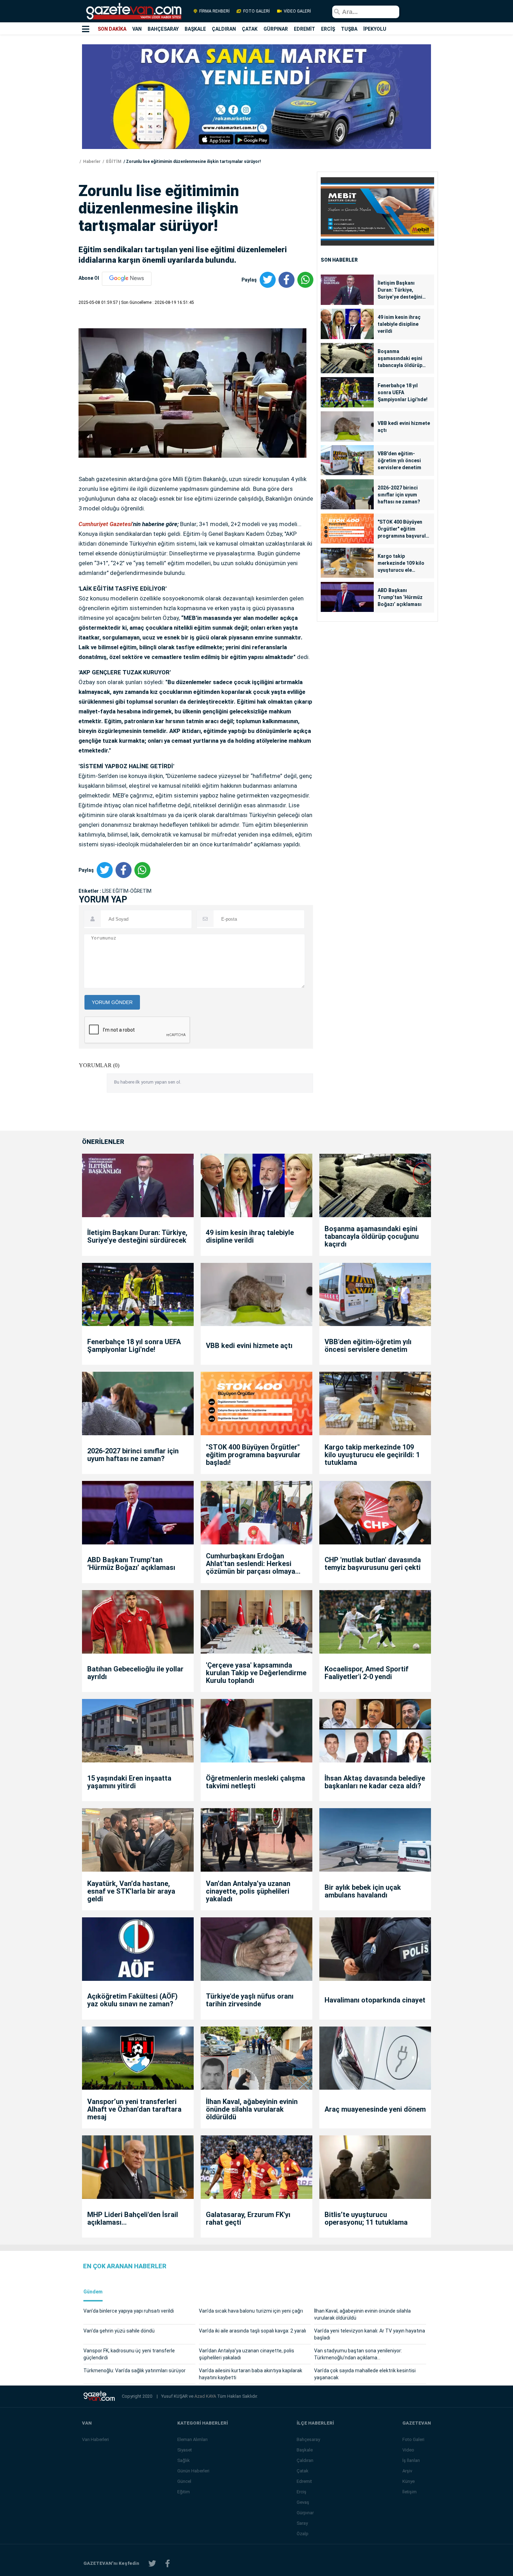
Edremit (304, 2481)
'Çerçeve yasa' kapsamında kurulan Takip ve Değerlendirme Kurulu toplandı (256, 1673)
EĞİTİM (113, 162)
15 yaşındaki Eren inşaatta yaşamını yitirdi (129, 1782)
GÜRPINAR (276, 29)
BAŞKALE (195, 29)
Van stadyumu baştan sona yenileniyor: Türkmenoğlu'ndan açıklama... (358, 2354)
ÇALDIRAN (224, 29)
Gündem (93, 2292)
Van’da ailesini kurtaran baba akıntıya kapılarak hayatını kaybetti (251, 2374)
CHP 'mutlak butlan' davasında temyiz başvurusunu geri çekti (373, 1564)
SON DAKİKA (112, 29)
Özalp (303, 2534)
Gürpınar (305, 2513)
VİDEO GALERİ (297, 11)
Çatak (303, 2471)
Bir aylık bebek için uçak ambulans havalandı (363, 1891)
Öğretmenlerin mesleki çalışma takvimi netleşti (255, 1782)
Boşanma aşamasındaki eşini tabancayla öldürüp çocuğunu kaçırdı (400, 359)
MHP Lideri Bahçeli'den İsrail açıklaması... (133, 2218)
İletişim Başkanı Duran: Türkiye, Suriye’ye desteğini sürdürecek (400, 290)
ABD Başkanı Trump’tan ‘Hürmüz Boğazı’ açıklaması (400, 597)
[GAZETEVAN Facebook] (168, 2564)
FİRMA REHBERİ (214, 11)
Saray (302, 2523)
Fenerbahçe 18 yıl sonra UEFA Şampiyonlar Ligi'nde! (403, 392)
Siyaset (185, 2450)
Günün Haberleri (193, 2471)
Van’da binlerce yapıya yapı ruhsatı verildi (129, 2311)
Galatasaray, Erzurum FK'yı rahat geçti (248, 2218)
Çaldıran (305, 2460)
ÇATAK (250, 29)
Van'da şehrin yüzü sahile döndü (119, 2331)
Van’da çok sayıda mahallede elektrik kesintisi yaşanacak (365, 2374)
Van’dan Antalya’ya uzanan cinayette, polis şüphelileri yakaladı (248, 1891)
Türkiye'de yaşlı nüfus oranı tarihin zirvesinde (250, 2000)
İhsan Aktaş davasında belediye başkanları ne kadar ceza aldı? (375, 1782)
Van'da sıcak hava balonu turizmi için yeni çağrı (251, 2311)
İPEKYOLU (375, 29)
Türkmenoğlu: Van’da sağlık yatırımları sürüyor (135, 2371)
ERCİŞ (328, 29)
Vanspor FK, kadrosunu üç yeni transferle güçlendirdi (129, 2354)
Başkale (305, 2450)
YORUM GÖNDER (112, 1002)
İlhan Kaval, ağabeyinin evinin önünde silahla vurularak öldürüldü (252, 2109)
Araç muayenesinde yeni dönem (375, 2109)
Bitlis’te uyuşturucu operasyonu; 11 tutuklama (366, 2218)
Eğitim (184, 2492)
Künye (408, 2481)
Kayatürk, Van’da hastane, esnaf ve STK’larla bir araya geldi (131, 1891)
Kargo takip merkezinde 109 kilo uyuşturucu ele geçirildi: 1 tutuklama (402, 563)
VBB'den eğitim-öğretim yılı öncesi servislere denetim (399, 460)
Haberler (91, 162)
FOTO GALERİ (256, 11)
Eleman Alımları (192, 2439)
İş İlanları (411, 2460)
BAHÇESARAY (163, 29)
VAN (137, 29)
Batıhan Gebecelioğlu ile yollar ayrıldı (135, 1673)
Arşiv (407, 2471)
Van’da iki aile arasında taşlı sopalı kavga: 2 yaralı (252, 2331)
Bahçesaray (308, 2439)
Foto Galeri (413, 2439)
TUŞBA (349, 29)
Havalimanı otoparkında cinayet (375, 2000)
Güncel (184, 2481)
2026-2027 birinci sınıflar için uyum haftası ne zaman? (399, 495)
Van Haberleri (95, 2439)
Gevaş (303, 2502)
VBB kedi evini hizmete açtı (404, 427)
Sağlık (184, 2460)
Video (408, 2450)
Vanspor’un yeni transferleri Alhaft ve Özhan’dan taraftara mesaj (134, 2109)
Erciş (302, 2492)
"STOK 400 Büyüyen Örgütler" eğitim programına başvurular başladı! (404, 529)
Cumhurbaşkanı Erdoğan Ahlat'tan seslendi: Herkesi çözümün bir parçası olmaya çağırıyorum (251, 1564)
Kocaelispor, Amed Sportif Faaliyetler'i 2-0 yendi (366, 1673)
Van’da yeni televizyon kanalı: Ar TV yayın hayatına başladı (370, 2334)
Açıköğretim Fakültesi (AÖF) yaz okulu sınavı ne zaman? (132, 2000)
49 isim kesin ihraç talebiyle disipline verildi (399, 324)
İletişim (410, 2492)
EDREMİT (304, 29)
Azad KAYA (206, 2396)
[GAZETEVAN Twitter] (152, 2564)
